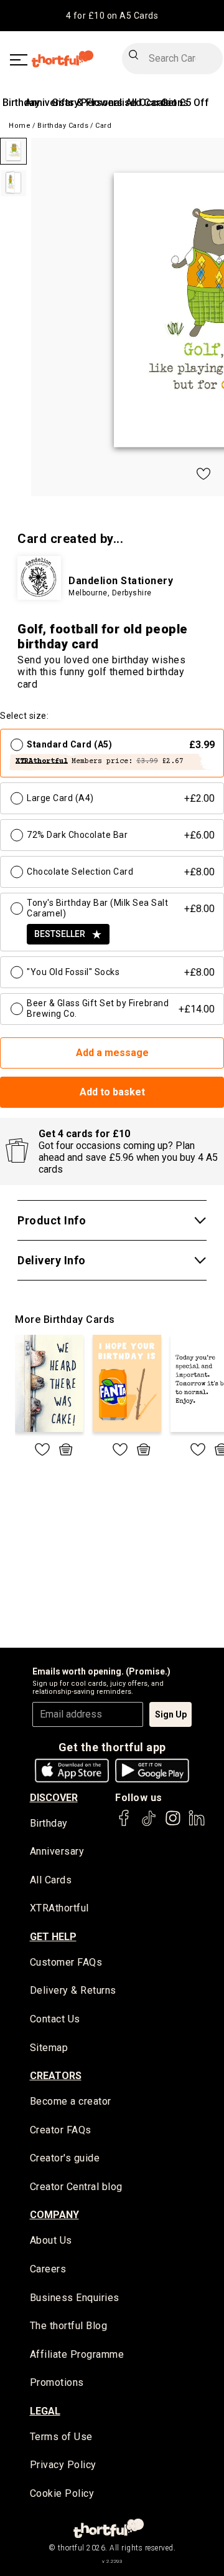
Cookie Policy (62, 2493)
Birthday (21, 103)
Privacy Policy (63, 2465)
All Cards (51, 1880)
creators (56, 2076)
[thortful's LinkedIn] (197, 1824)
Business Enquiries (75, 2298)
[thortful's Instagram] (173, 1824)
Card (103, 126)
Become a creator (71, 2101)
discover (54, 1798)
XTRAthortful (59, 1908)
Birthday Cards (63, 126)
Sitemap (49, 2048)
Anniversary (57, 1851)
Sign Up (171, 1714)
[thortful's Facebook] (124, 1824)
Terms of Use (61, 2437)
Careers (48, 2269)
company (54, 2215)
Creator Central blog (76, 2187)
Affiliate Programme (77, 2354)
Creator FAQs (61, 2130)
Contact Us (55, 2019)
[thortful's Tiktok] (149, 1824)
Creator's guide (65, 2158)
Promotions (57, 2382)
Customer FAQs (66, 1962)
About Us (51, 2240)
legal (45, 2411)
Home (20, 126)
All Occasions (157, 103)
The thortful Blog (69, 2326)
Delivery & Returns (73, 1990)
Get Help (53, 1937)
